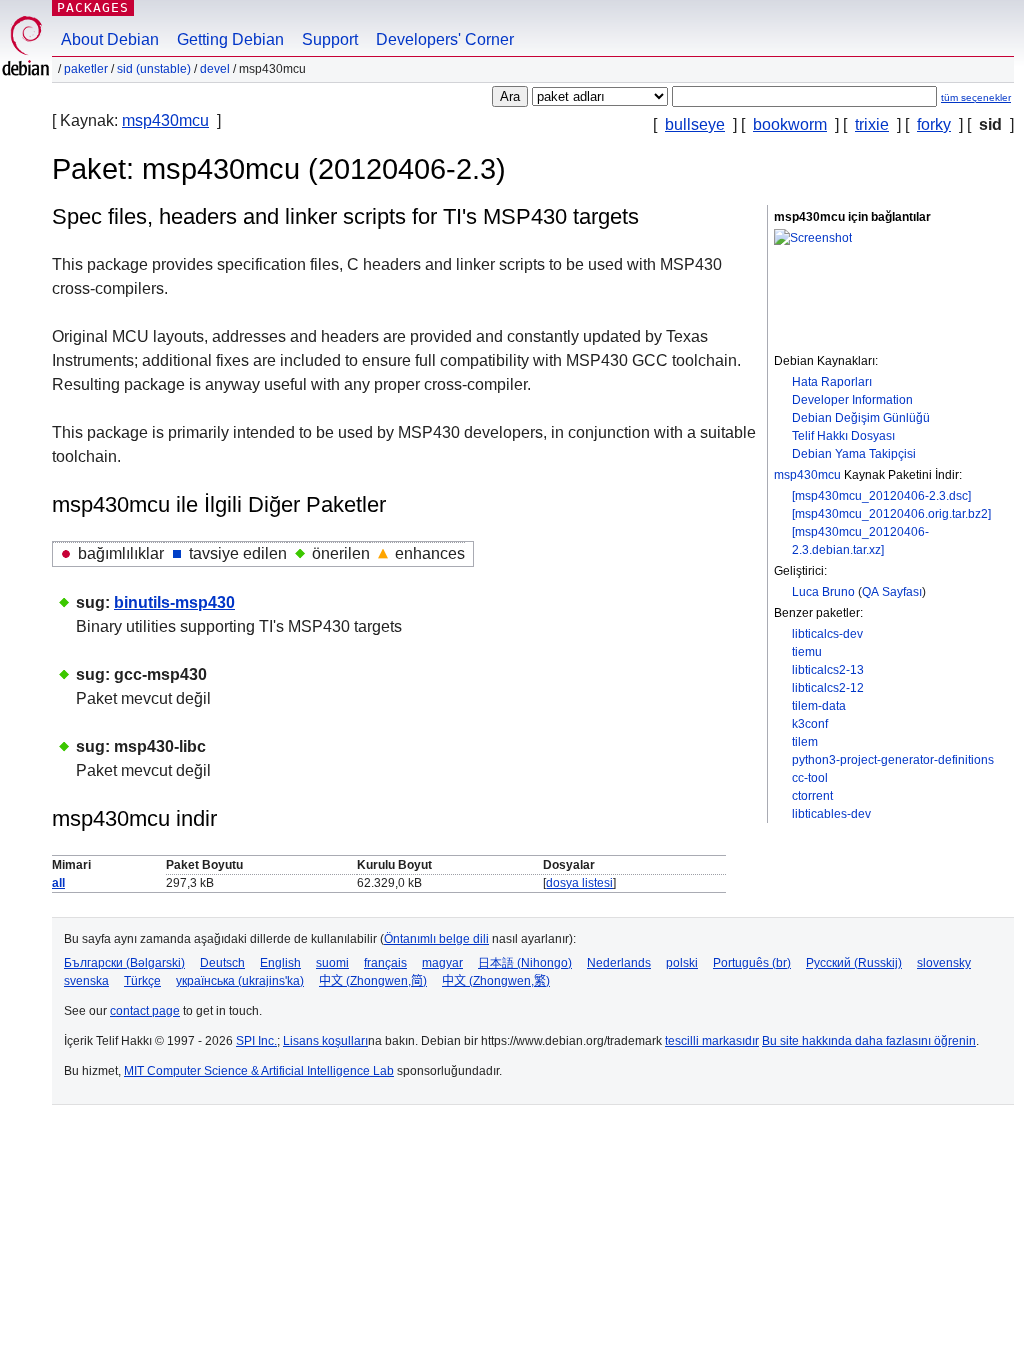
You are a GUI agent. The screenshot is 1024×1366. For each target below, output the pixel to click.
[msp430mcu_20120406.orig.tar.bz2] (891, 514)
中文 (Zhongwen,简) (373, 981)
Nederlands (619, 963)
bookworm (790, 124)
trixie (872, 124)
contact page (145, 1011)
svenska (86, 981)
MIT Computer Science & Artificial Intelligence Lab (259, 1071)
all (58, 883)
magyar (442, 963)
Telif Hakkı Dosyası (843, 436)
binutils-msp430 (174, 602)
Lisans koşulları (325, 1041)
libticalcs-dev (827, 634)
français (385, 963)
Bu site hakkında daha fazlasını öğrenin (869, 1041)
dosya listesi (579, 883)
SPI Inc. (256, 1041)
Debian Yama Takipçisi (854, 454)
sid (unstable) (154, 69)
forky (934, 124)
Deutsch (222, 963)
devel (215, 69)
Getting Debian (230, 39)
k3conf (810, 724)
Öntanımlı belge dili (436, 939)
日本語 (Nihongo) (525, 963)
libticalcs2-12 (828, 688)
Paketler (86, 69)
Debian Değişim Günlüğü (861, 418)
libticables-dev (831, 814)
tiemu (807, 652)
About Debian (110, 39)
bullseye (695, 124)
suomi (332, 963)
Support (330, 39)
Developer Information (852, 400)
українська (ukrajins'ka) (240, 981)
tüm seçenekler (976, 97)
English (280, 963)
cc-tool (810, 778)
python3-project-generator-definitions (893, 760)
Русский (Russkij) (854, 963)
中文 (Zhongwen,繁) (496, 981)
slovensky (944, 963)
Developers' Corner (445, 39)
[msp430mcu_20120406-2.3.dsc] (881, 496)
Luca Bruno (823, 592)
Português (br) (752, 963)
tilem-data (819, 706)
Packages (93, 7)
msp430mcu (165, 120)
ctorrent (812, 796)
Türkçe (142, 981)
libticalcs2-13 (828, 670)
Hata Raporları (832, 382)
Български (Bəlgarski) (124, 963)
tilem (805, 742)
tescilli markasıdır (712, 1041)
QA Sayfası (892, 592)
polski (682, 963)
